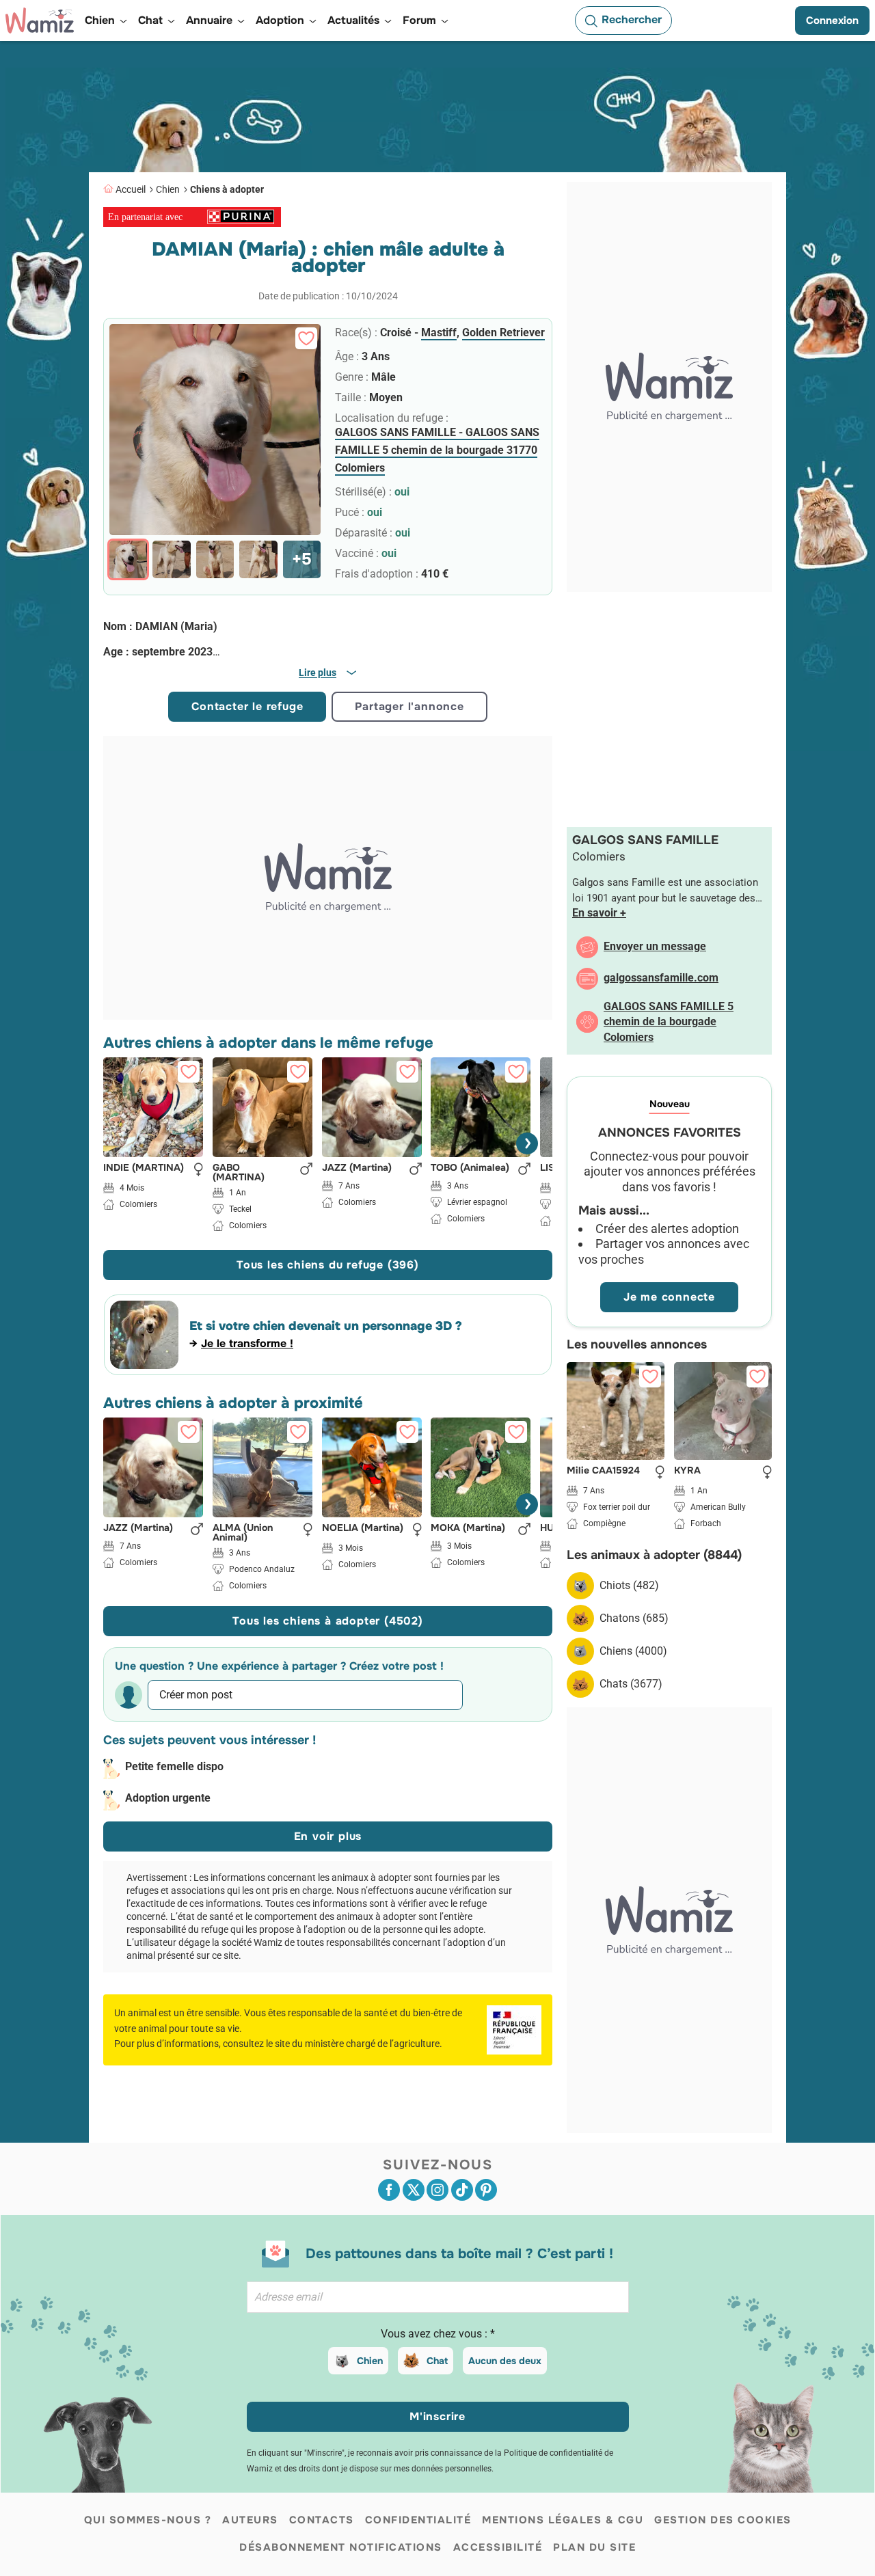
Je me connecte (669, 1297)
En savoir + (599, 913)
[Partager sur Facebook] (389, 2190)
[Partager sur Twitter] (414, 2190)
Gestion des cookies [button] (723, 2520)
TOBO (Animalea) (470, 1167)
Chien (168, 189)
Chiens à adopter (227, 189)
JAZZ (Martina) (357, 1167)
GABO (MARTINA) (239, 1171)
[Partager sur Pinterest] (486, 2190)
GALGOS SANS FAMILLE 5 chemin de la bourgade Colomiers (669, 1022)
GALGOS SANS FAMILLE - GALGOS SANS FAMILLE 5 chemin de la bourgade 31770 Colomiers (437, 450)
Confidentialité (418, 2520)
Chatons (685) (634, 1618)
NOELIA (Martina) (363, 1528)
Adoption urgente (168, 1798)
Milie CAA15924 (603, 1471)
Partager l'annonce (409, 706)
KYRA (687, 1471)
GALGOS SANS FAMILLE (645, 840)
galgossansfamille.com (661, 978)
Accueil (131, 189)
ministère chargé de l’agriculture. (374, 2044)
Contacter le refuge (247, 706)
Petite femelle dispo (174, 1766)
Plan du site (594, 2547)
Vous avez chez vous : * (438, 2334)
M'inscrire (437, 2416)
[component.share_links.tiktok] (462, 2190)
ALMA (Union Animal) (243, 1532)
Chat (437, 2361)
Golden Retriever (503, 333)
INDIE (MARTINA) (144, 1167)
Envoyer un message (655, 946)
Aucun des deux (505, 2361)
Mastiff (439, 333)
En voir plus (328, 1836)
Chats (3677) (631, 1684)
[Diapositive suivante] (527, 1143)
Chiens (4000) (633, 1651)
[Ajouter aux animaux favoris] (306, 338)
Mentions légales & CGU (563, 2520)
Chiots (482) (629, 1585)
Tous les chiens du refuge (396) (328, 1265)
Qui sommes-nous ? (148, 2520)
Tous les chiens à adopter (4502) (328, 1621)
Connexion (832, 21)
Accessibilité (498, 2547)
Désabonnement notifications (341, 2547)
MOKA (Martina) (468, 1528)
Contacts (322, 2520)
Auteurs (250, 2520)
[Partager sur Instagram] (437, 2190)
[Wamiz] (40, 21)
